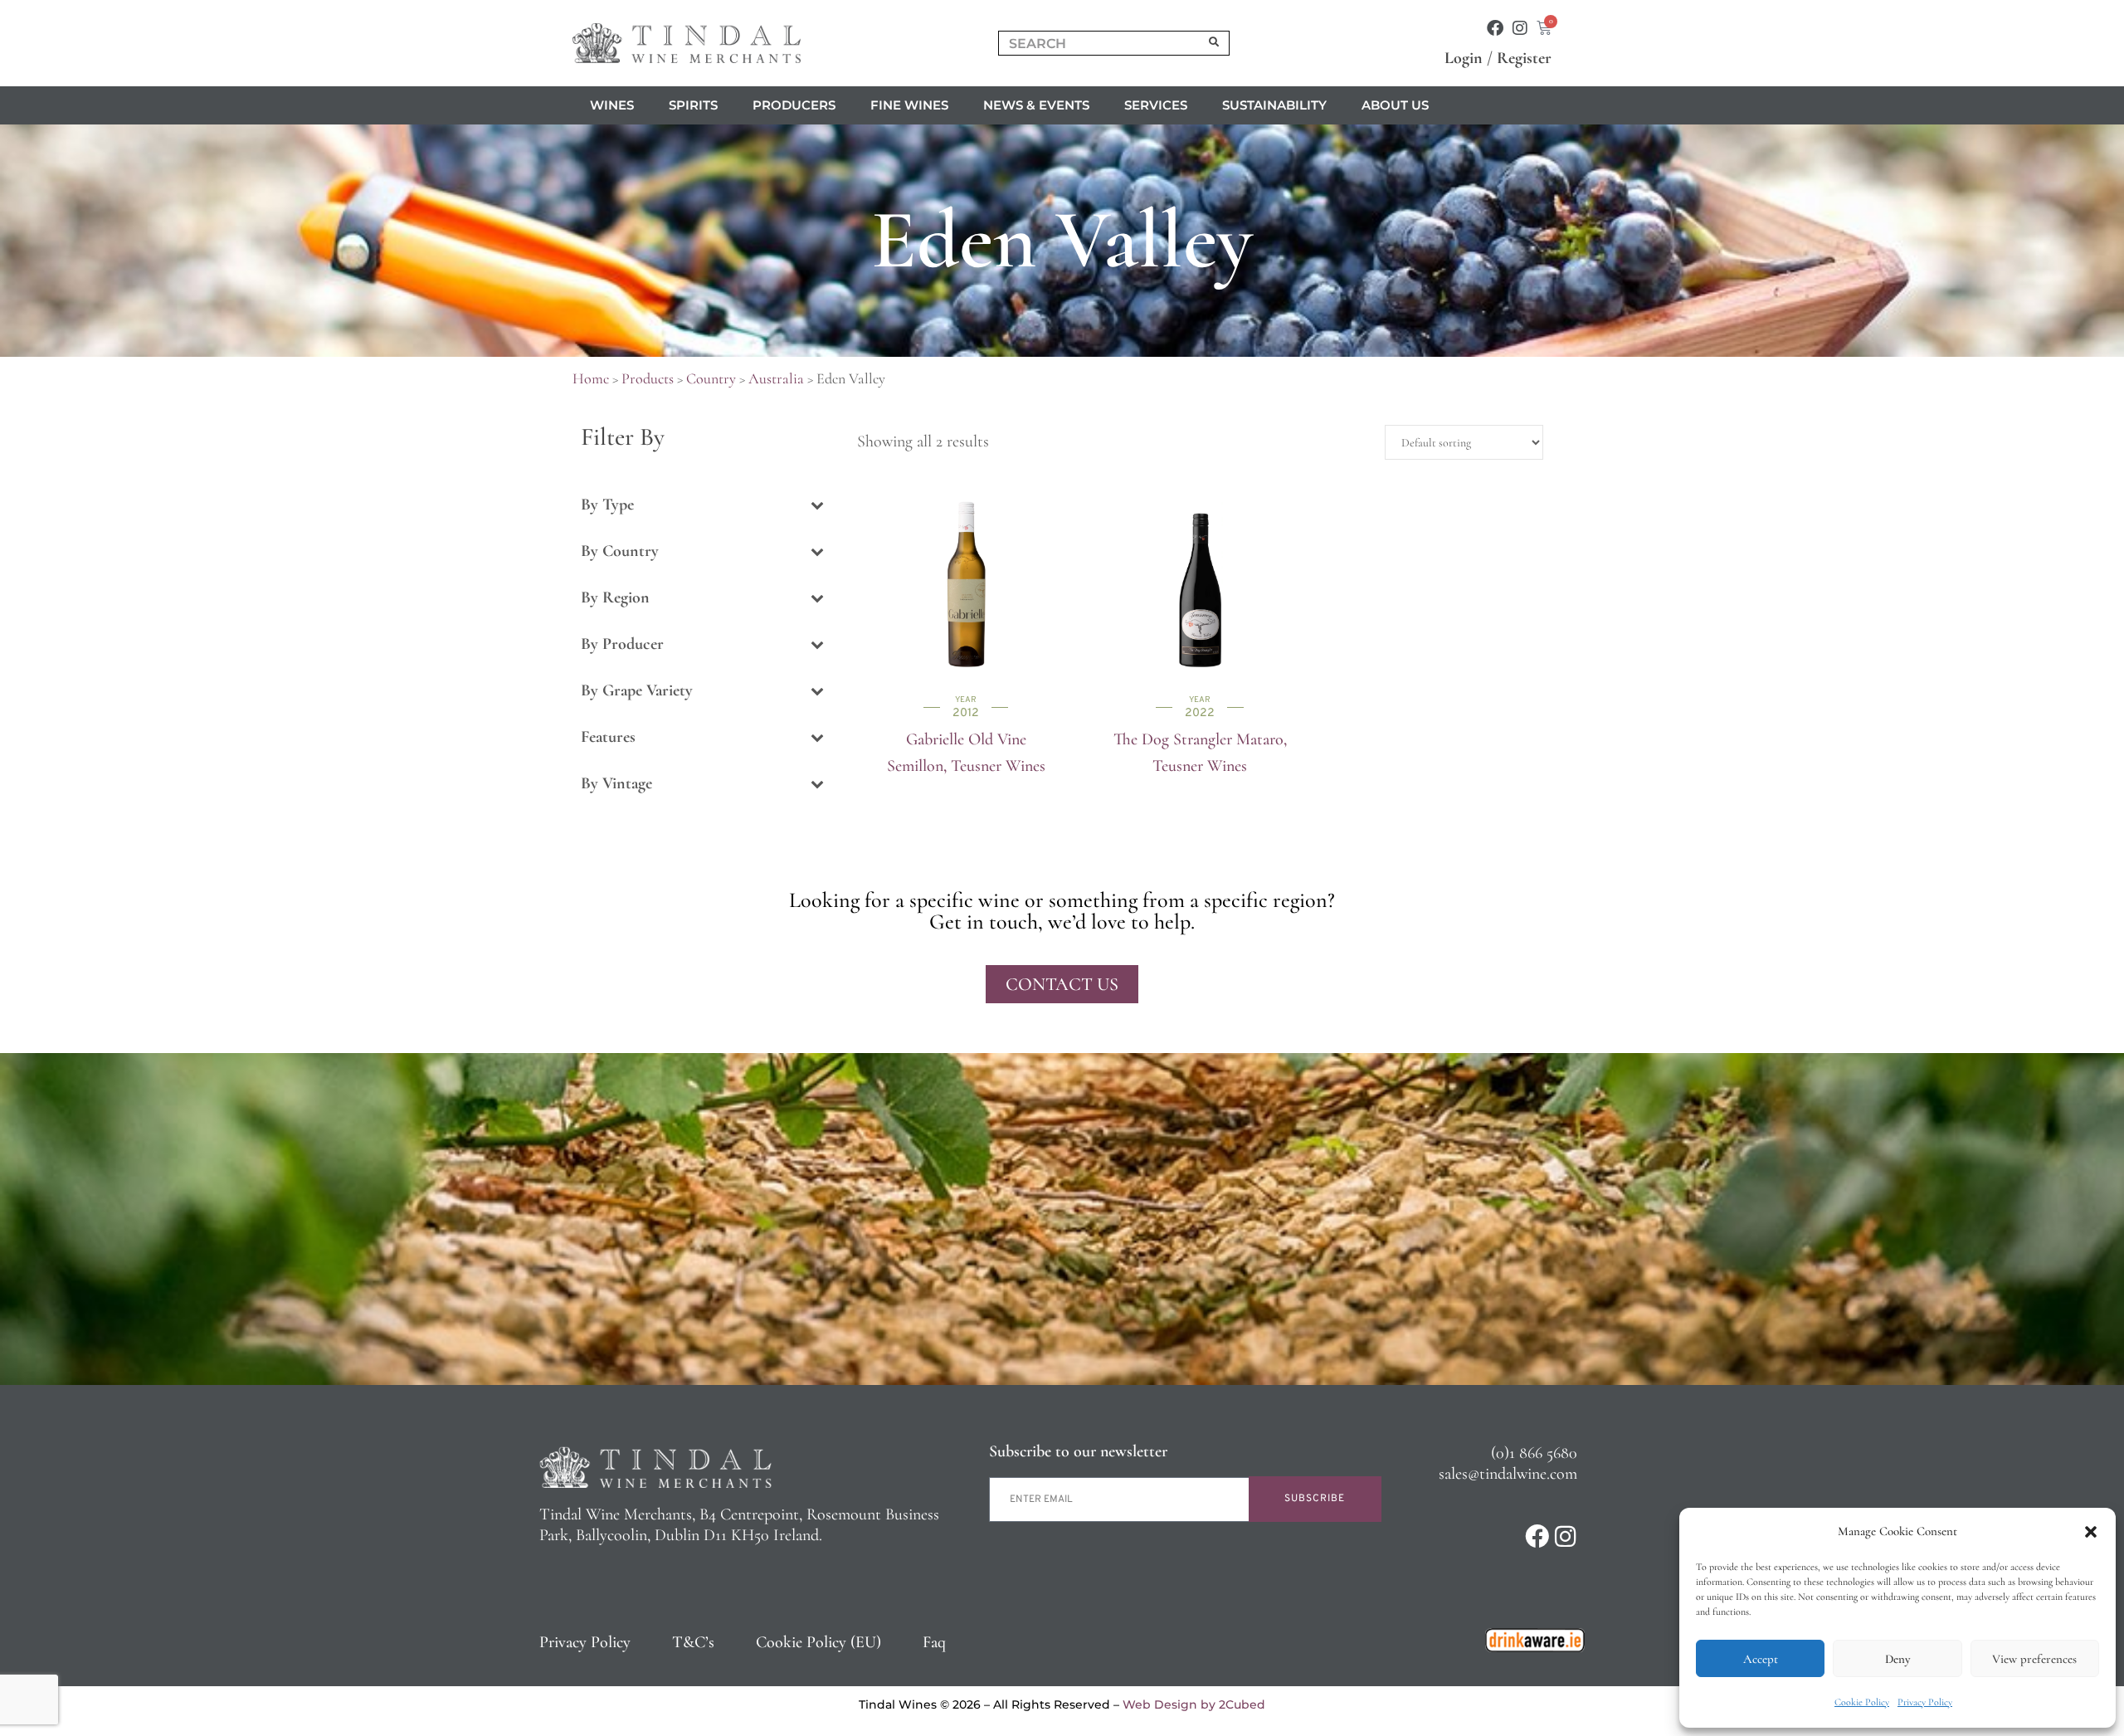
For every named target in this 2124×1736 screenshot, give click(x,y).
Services (1156, 105)
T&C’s (693, 1642)
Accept (1761, 1659)
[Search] (1215, 43)
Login (1464, 58)
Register (1524, 58)
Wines (612, 105)
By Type (607, 505)
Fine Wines (909, 105)
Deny (1897, 1659)
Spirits (693, 105)
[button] (2091, 1532)
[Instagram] (1520, 28)
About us (1395, 105)
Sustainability (1274, 105)
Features (608, 737)
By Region (615, 597)
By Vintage (616, 783)
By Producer (622, 644)
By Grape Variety (637, 690)
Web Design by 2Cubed (1194, 1704)
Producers (794, 105)
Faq (934, 1642)
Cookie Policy (1862, 1702)
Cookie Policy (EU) (818, 1642)
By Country (620, 551)
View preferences (2034, 1659)
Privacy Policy (1925, 1702)
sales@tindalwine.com (1508, 1474)
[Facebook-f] (1495, 28)
